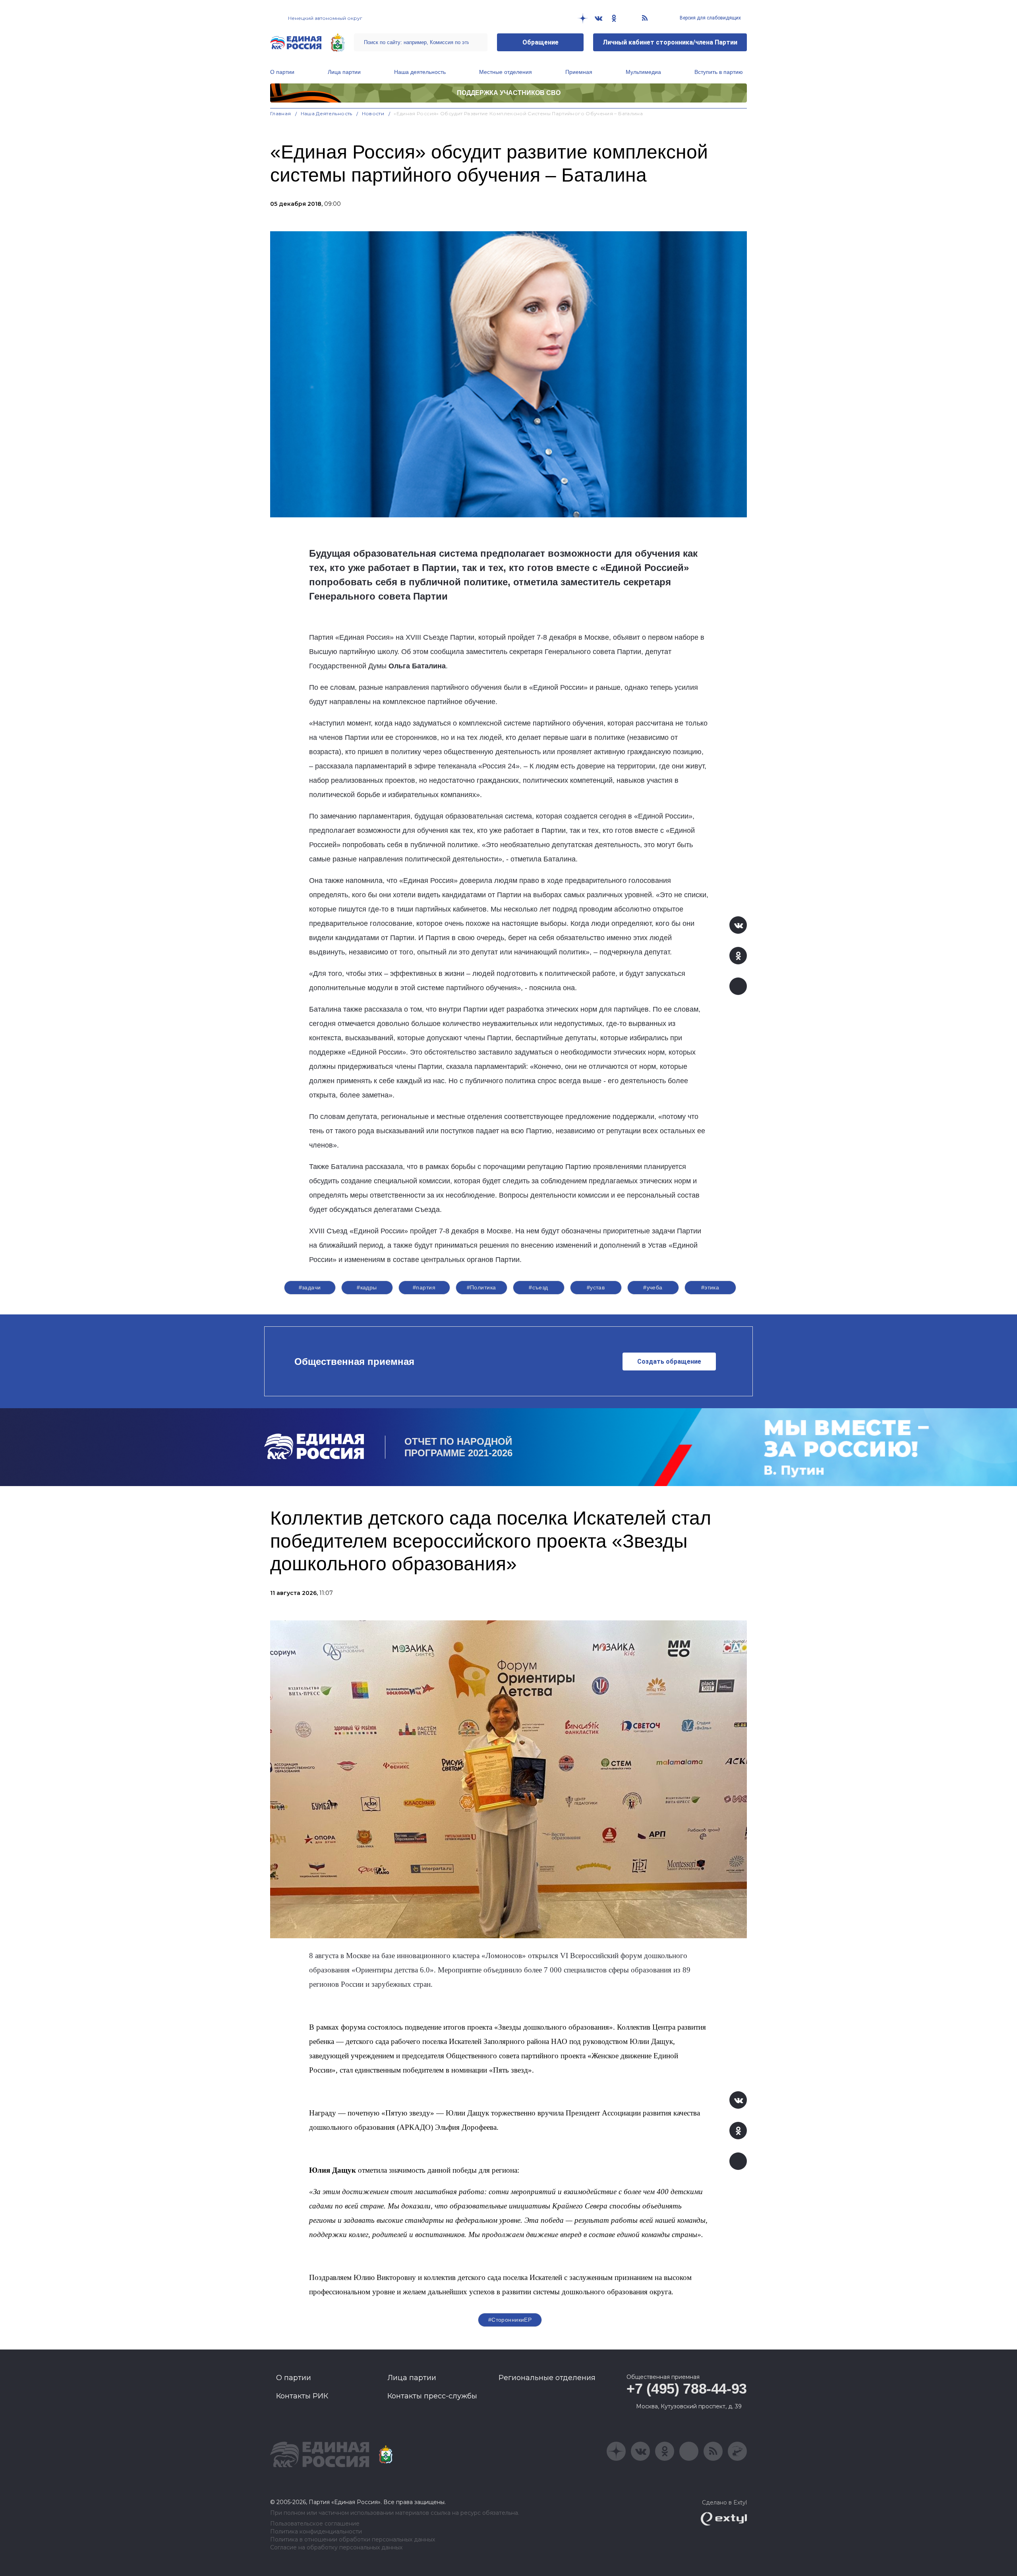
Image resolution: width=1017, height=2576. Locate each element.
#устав (596, 1287)
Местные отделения (506, 72)
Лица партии (344, 72)
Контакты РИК (302, 2396)
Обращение (540, 42)
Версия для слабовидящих (710, 18)
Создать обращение (669, 1362)
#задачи (310, 1287)
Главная (281, 113)
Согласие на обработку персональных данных (336, 2548)
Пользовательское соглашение (315, 2524)
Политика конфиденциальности (316, 2532)
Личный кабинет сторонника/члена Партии (670, 42)
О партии (282, 72)
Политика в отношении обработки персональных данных (353, 2540)
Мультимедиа (643, 72)
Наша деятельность (420, 72)
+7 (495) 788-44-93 (687, 2389)
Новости (373, 113)
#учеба (653, 1287)
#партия (424, 1287)
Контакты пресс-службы (432, 2396)
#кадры (367, 1287)
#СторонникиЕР (510, 2320)
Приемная (579, 72)
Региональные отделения (547, 2378)
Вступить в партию (719, 72)
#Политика (481, 1287)
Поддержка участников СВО (509, 93)
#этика (710, 1287)
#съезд (538, 1287)
